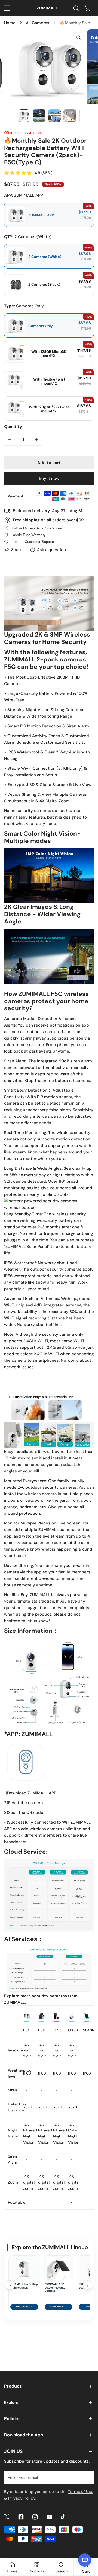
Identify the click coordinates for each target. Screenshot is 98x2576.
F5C (27, 2030)
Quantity (13, 427)
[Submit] (87, 2477)
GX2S (73, 2030)
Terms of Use (81, 2492)
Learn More (24, 2307)
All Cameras (38, 23)
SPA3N (89, 2030)
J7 (56, 2030)
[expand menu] (7, 8)
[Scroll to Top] (88, 2547)
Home (10, 23)
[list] (49, 67)
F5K (42, 2030)
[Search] (76, 8)
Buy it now (49, 478)
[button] (88, 8)
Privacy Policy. (22, 2498)
